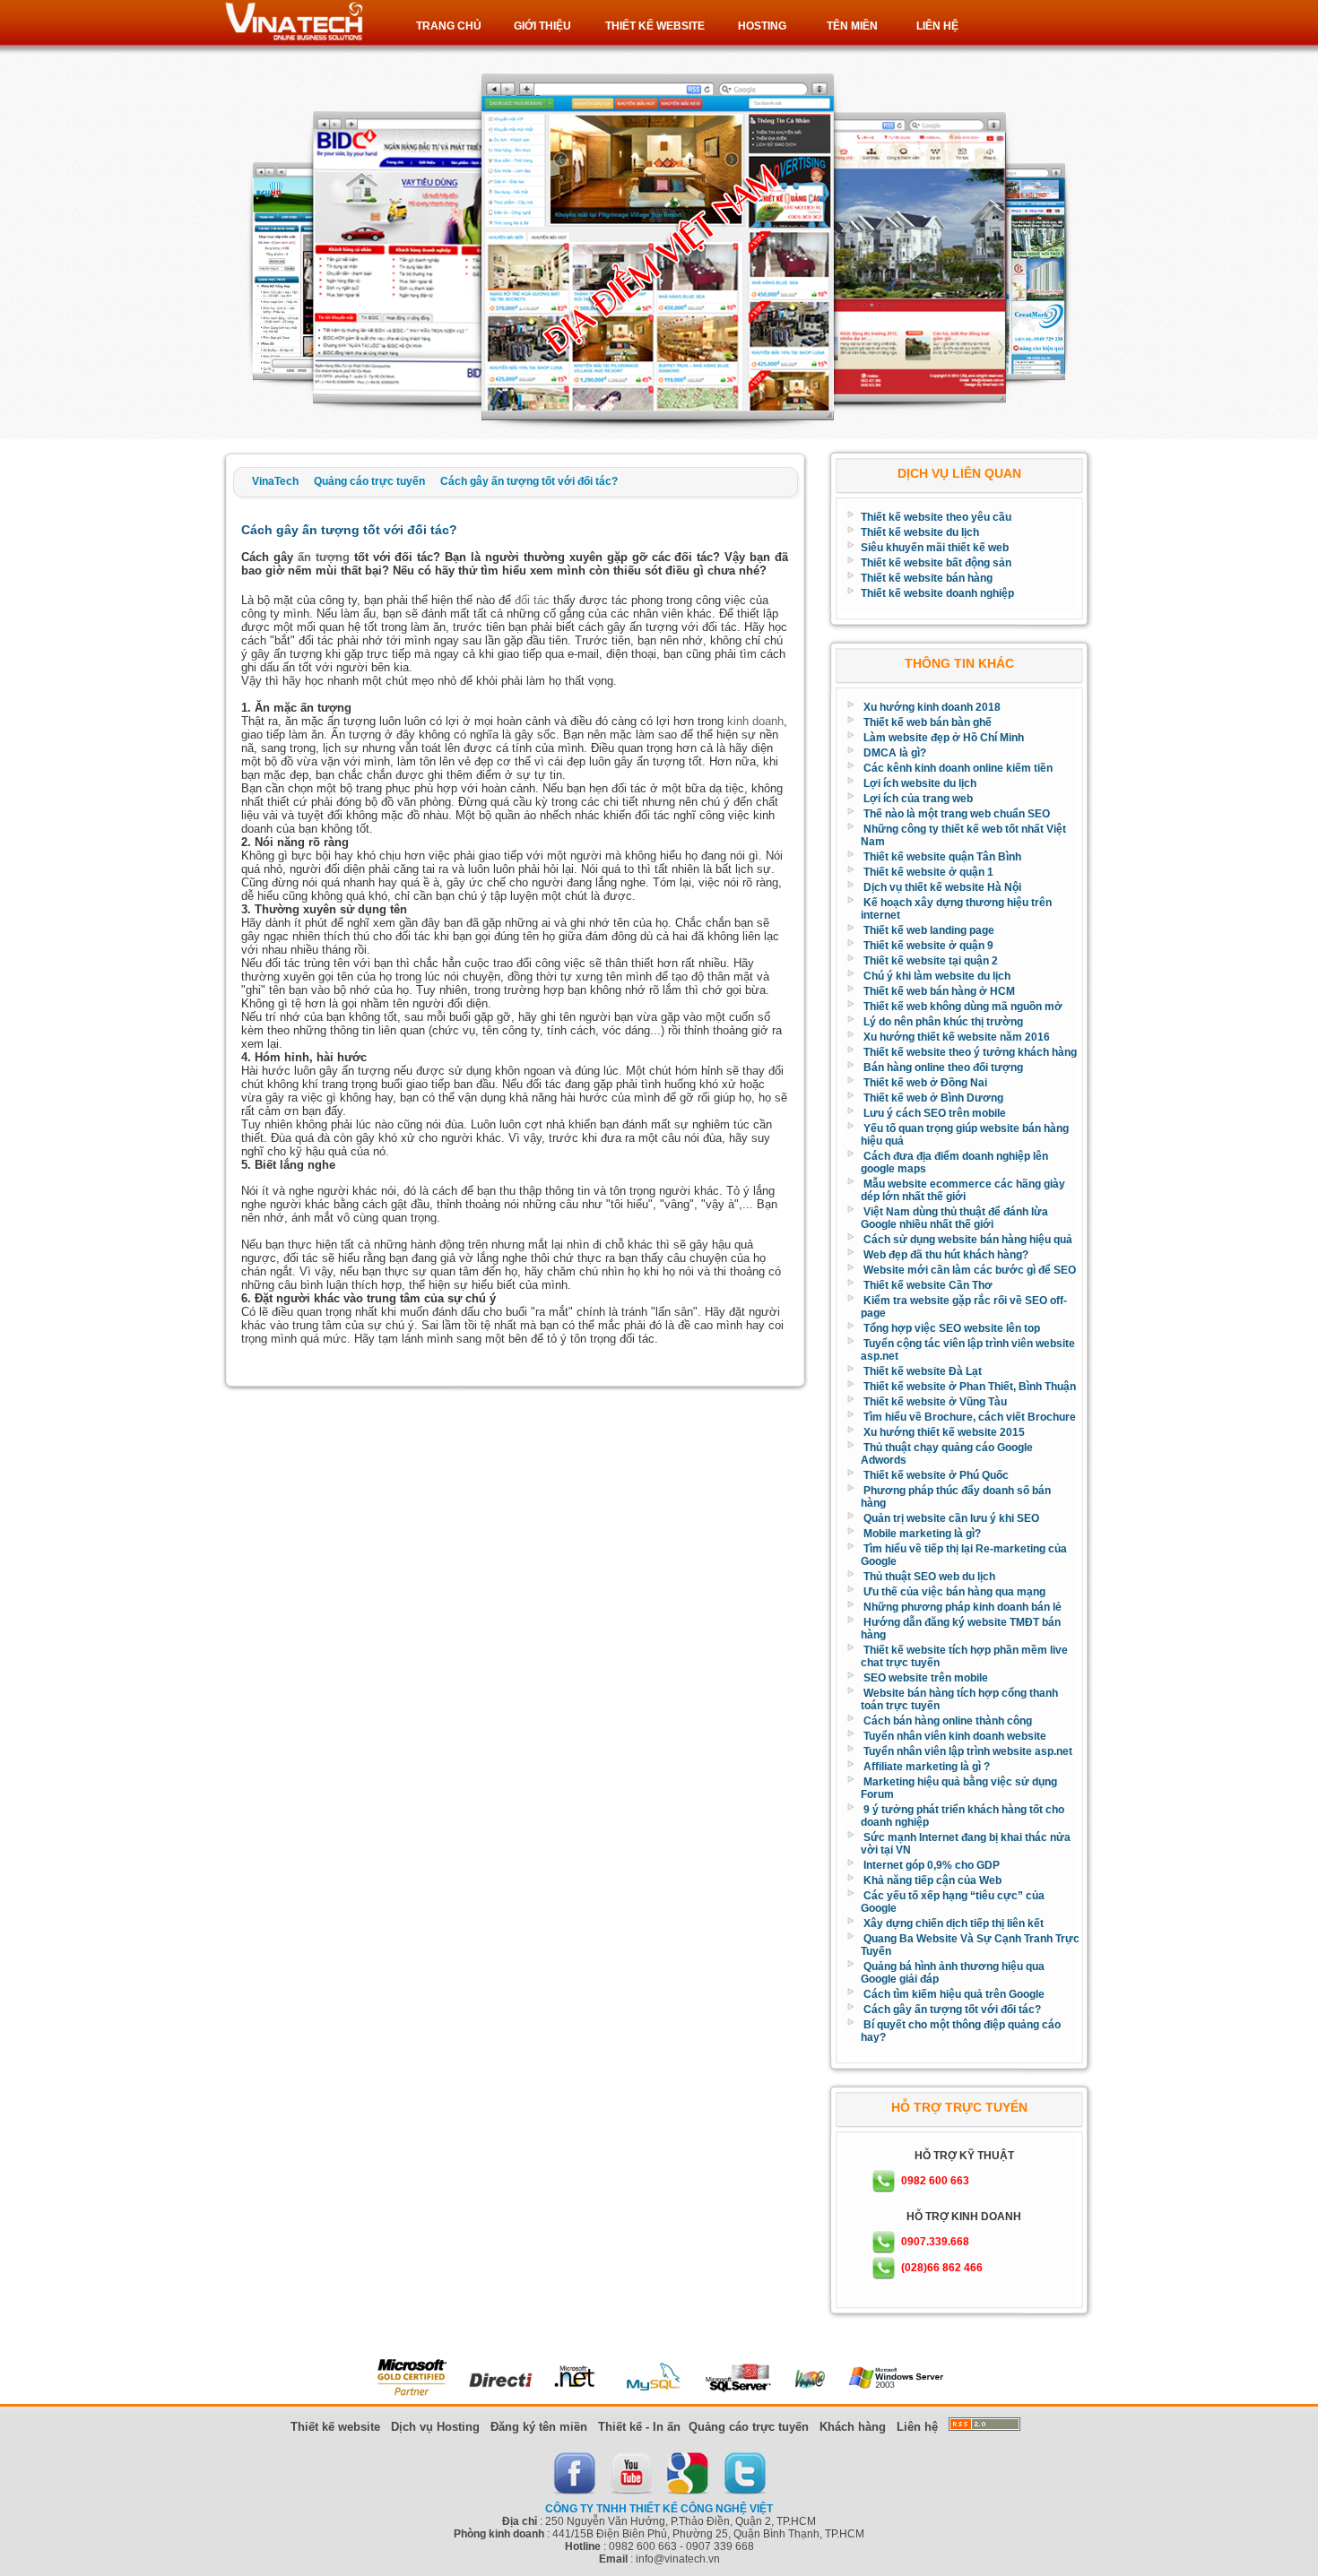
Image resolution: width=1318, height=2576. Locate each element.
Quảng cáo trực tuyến (749, 2427)
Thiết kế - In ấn (639, 2427)
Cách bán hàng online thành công (948, 1721)
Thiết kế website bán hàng (927, 578)
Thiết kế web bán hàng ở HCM (939, 991)
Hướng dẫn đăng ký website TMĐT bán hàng (961, 1629)
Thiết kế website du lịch (920, 532)
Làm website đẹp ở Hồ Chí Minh (944, 738)
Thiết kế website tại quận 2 (931, 961)
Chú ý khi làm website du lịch (937, 976)
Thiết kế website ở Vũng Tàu (935, 1402)
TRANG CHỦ (449, 26)
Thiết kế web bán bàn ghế (928, 722)
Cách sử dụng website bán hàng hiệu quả (968, 1240)
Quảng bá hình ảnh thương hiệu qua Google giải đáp (953, 1973)
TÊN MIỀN (852, 26)
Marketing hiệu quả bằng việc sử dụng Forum (959, 1788)
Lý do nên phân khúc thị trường (943, 1022)
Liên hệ (917, 2427)
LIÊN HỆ (937, 26)
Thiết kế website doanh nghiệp (937, 593)
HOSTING (762, 26)
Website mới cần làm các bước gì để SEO (970, 1270)
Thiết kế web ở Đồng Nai (925, 1083)
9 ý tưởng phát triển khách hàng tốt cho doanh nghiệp (962, 1816)
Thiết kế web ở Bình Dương (933, 1098)
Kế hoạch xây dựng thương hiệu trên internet (956, 909)
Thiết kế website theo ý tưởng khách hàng (970, 1052)
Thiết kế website (335, 2427)
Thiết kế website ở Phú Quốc (936, 1475)
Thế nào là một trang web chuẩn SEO (957, 814)
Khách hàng (853, 2427)
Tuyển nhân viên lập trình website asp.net (968, 1751)
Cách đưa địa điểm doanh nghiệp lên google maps (954, 1163)
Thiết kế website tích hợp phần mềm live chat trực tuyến (964, 1656)
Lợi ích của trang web (918, 799)
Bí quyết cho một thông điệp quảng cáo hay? (961, 2031)
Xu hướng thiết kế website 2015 (944, 1432)
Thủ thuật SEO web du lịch (929, 1577)
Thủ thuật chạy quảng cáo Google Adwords (947, 1454)
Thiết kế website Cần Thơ (928, 1285)
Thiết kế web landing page (929, 930)
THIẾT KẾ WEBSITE (655, 26)
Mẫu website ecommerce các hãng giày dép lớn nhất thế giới (963, 1190)
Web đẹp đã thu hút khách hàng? (946, 1255)
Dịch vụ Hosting (435, 2427)
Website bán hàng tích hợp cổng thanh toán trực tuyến (959, 1699)
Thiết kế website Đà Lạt (923, 1371)
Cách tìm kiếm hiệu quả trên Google (954, 1994)
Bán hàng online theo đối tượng (943, 1068)
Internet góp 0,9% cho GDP (932, 1865)
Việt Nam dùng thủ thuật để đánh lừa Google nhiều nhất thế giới (954, 1218)
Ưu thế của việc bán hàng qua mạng (954, 1592)
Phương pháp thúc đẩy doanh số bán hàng (956, 1497)
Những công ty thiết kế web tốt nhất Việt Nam (963, 835)
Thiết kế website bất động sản (936, 563)
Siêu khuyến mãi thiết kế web (935, 548)
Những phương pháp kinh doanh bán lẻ (962, 1607)
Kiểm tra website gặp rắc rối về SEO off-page (964, 1307)
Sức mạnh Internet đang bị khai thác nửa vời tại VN (966, 1844)
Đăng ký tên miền (539, 2427)
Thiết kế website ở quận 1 (928, 872)
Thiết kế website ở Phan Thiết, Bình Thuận (970, 1387)
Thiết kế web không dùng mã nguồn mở (963, 1007)
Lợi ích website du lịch (920, 783)
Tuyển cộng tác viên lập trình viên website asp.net (968, 1350)
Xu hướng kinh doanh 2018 (932, 707)
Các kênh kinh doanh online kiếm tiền (958, 768)
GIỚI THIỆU (542, 26)
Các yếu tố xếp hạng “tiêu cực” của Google (953, 1902)
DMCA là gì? (895, 753)
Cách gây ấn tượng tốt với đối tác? (952, 2010)
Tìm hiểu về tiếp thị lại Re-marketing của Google (964, 1555)
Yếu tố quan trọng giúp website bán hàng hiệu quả (965, 1135)
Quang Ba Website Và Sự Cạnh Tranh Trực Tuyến (970, 1945)
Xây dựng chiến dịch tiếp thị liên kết (954, 1923)
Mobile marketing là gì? (922, 1534)
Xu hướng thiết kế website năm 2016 (957, 1037)
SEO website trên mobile (926, 1678)
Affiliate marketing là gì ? (927, 1767)
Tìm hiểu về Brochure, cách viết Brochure (970, 1417)
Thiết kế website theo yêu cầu (936, 517)
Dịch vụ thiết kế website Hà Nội (942, 887)
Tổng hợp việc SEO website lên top (952, 1328)
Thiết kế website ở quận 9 (928, 946)
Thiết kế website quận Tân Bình (942, 857)
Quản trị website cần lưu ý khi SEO (951, 1518)
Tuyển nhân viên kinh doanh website (955, 1736)
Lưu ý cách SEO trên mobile (935, 1113)
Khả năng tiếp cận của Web (932, 1880)
